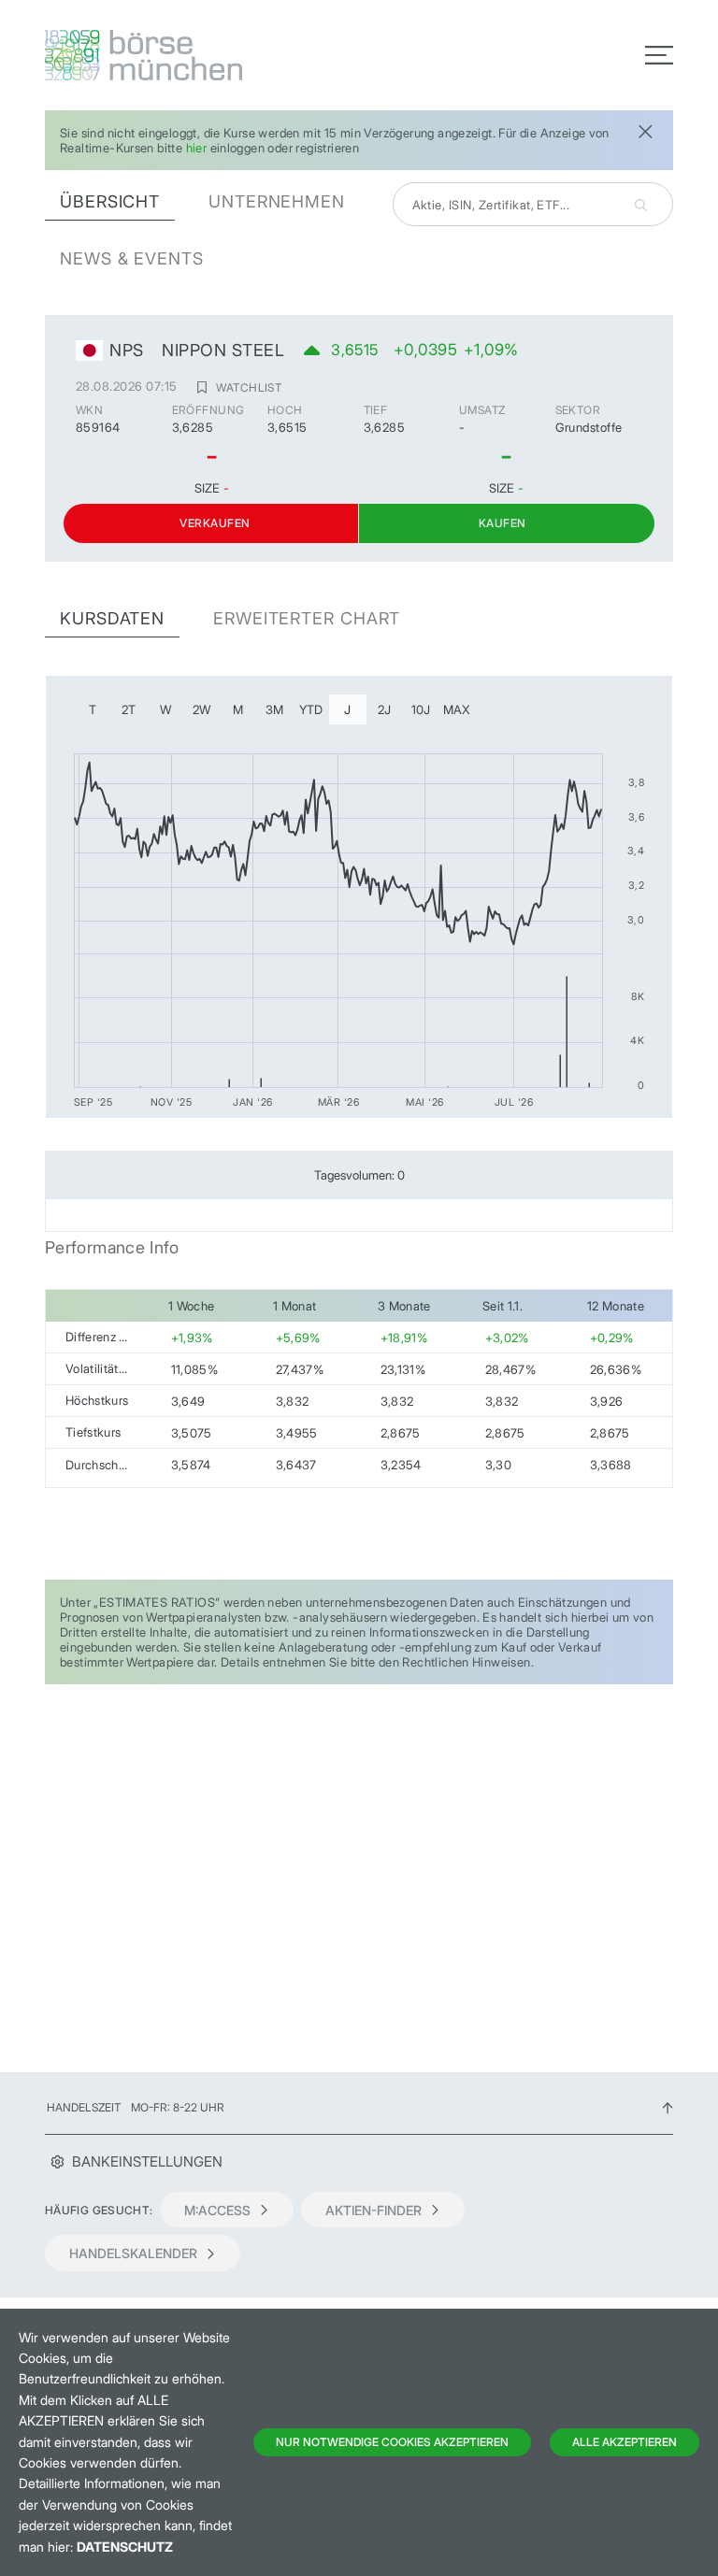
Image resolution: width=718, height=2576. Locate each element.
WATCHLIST (249, 387)
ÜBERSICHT (110, 201)
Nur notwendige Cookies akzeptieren (392, 2442)
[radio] (93, 709)
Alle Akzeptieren (625, 2442)
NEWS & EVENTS (132, 258)
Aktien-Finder (373, 2210)
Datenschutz (125, 2547)
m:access (217, 2210)
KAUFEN (503, 523)
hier (197, 148)
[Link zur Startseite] (196, 55)
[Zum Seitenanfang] (668, 2107)
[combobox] (533, 204)
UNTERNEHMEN (277, 201)
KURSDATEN (112, 618)
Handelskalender (133, 2253)
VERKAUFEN (215, 523)
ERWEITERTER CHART (307, 618)
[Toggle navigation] (659, 55)
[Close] (645, 129)
